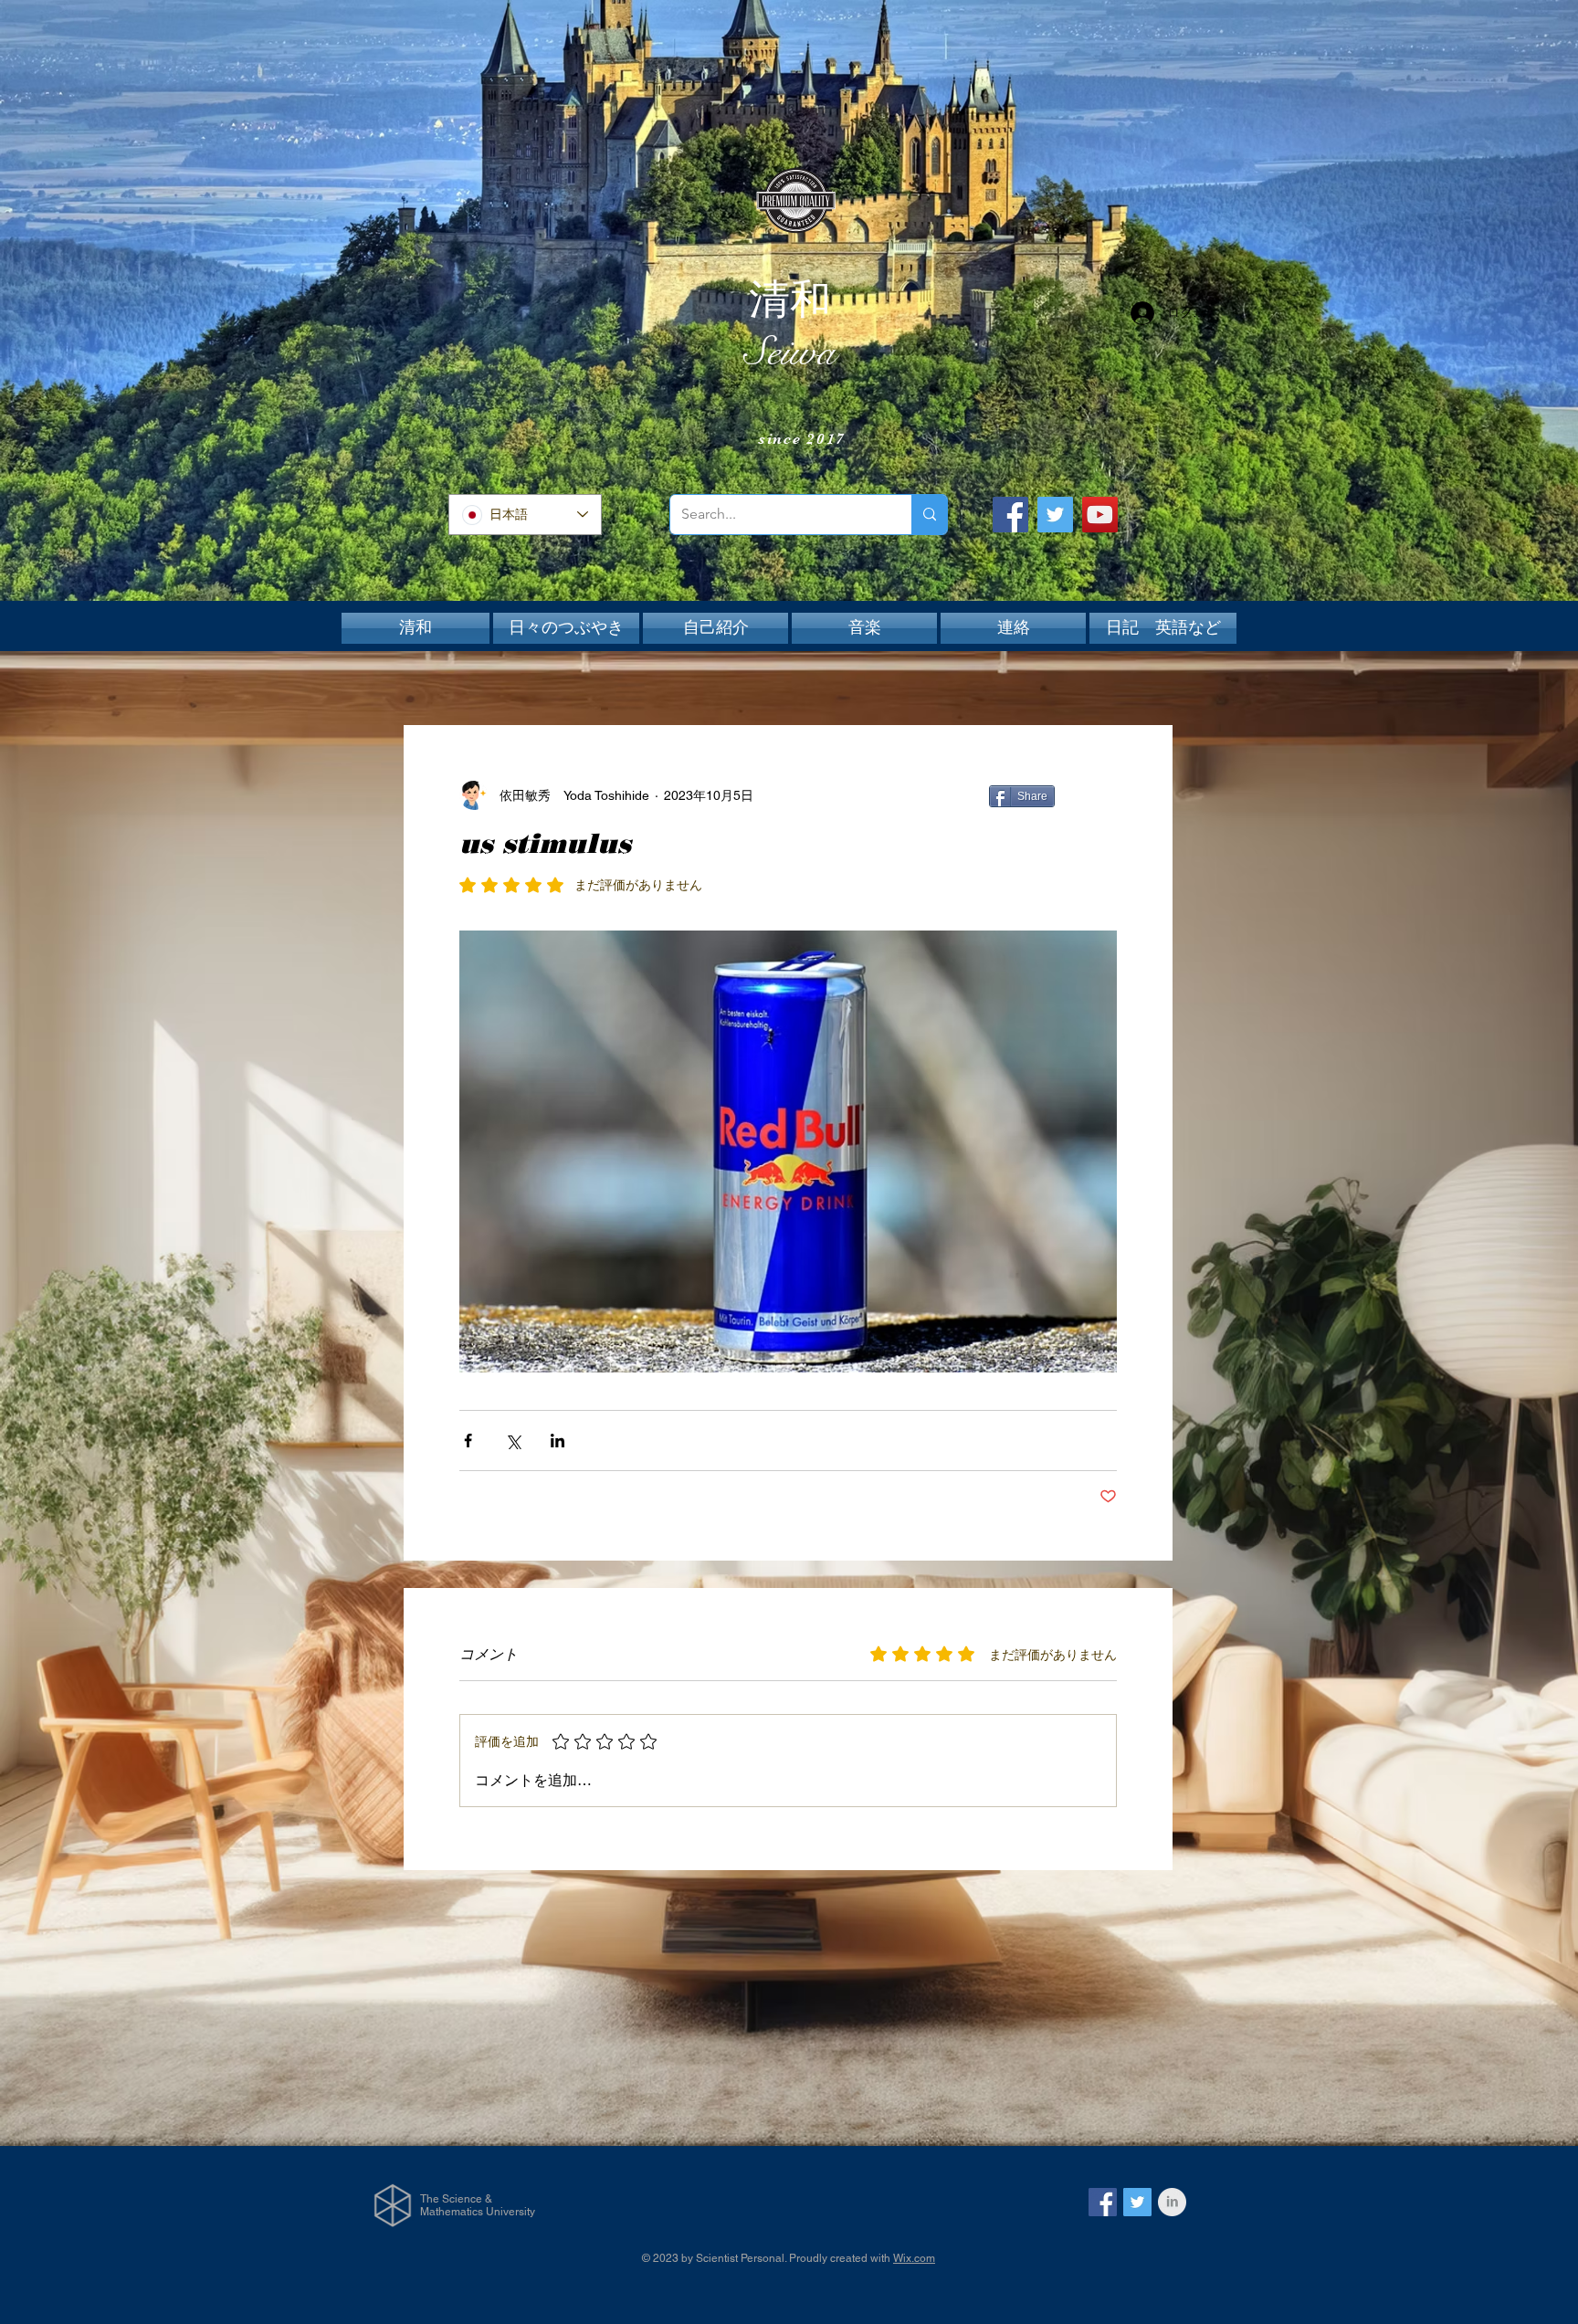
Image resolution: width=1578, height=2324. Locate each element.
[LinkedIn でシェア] (558, 1441)
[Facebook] (1010, 515)
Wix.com (914, 2258)
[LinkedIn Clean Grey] (1172, 2202)
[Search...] (929, 515)
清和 (790, 300)
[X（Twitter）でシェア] (513, 1441)
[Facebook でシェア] (468, 1441)
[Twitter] (1055, 515)
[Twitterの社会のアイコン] (1137, 2202)
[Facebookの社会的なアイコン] (1103, 2202)
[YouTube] (1100, 515)
